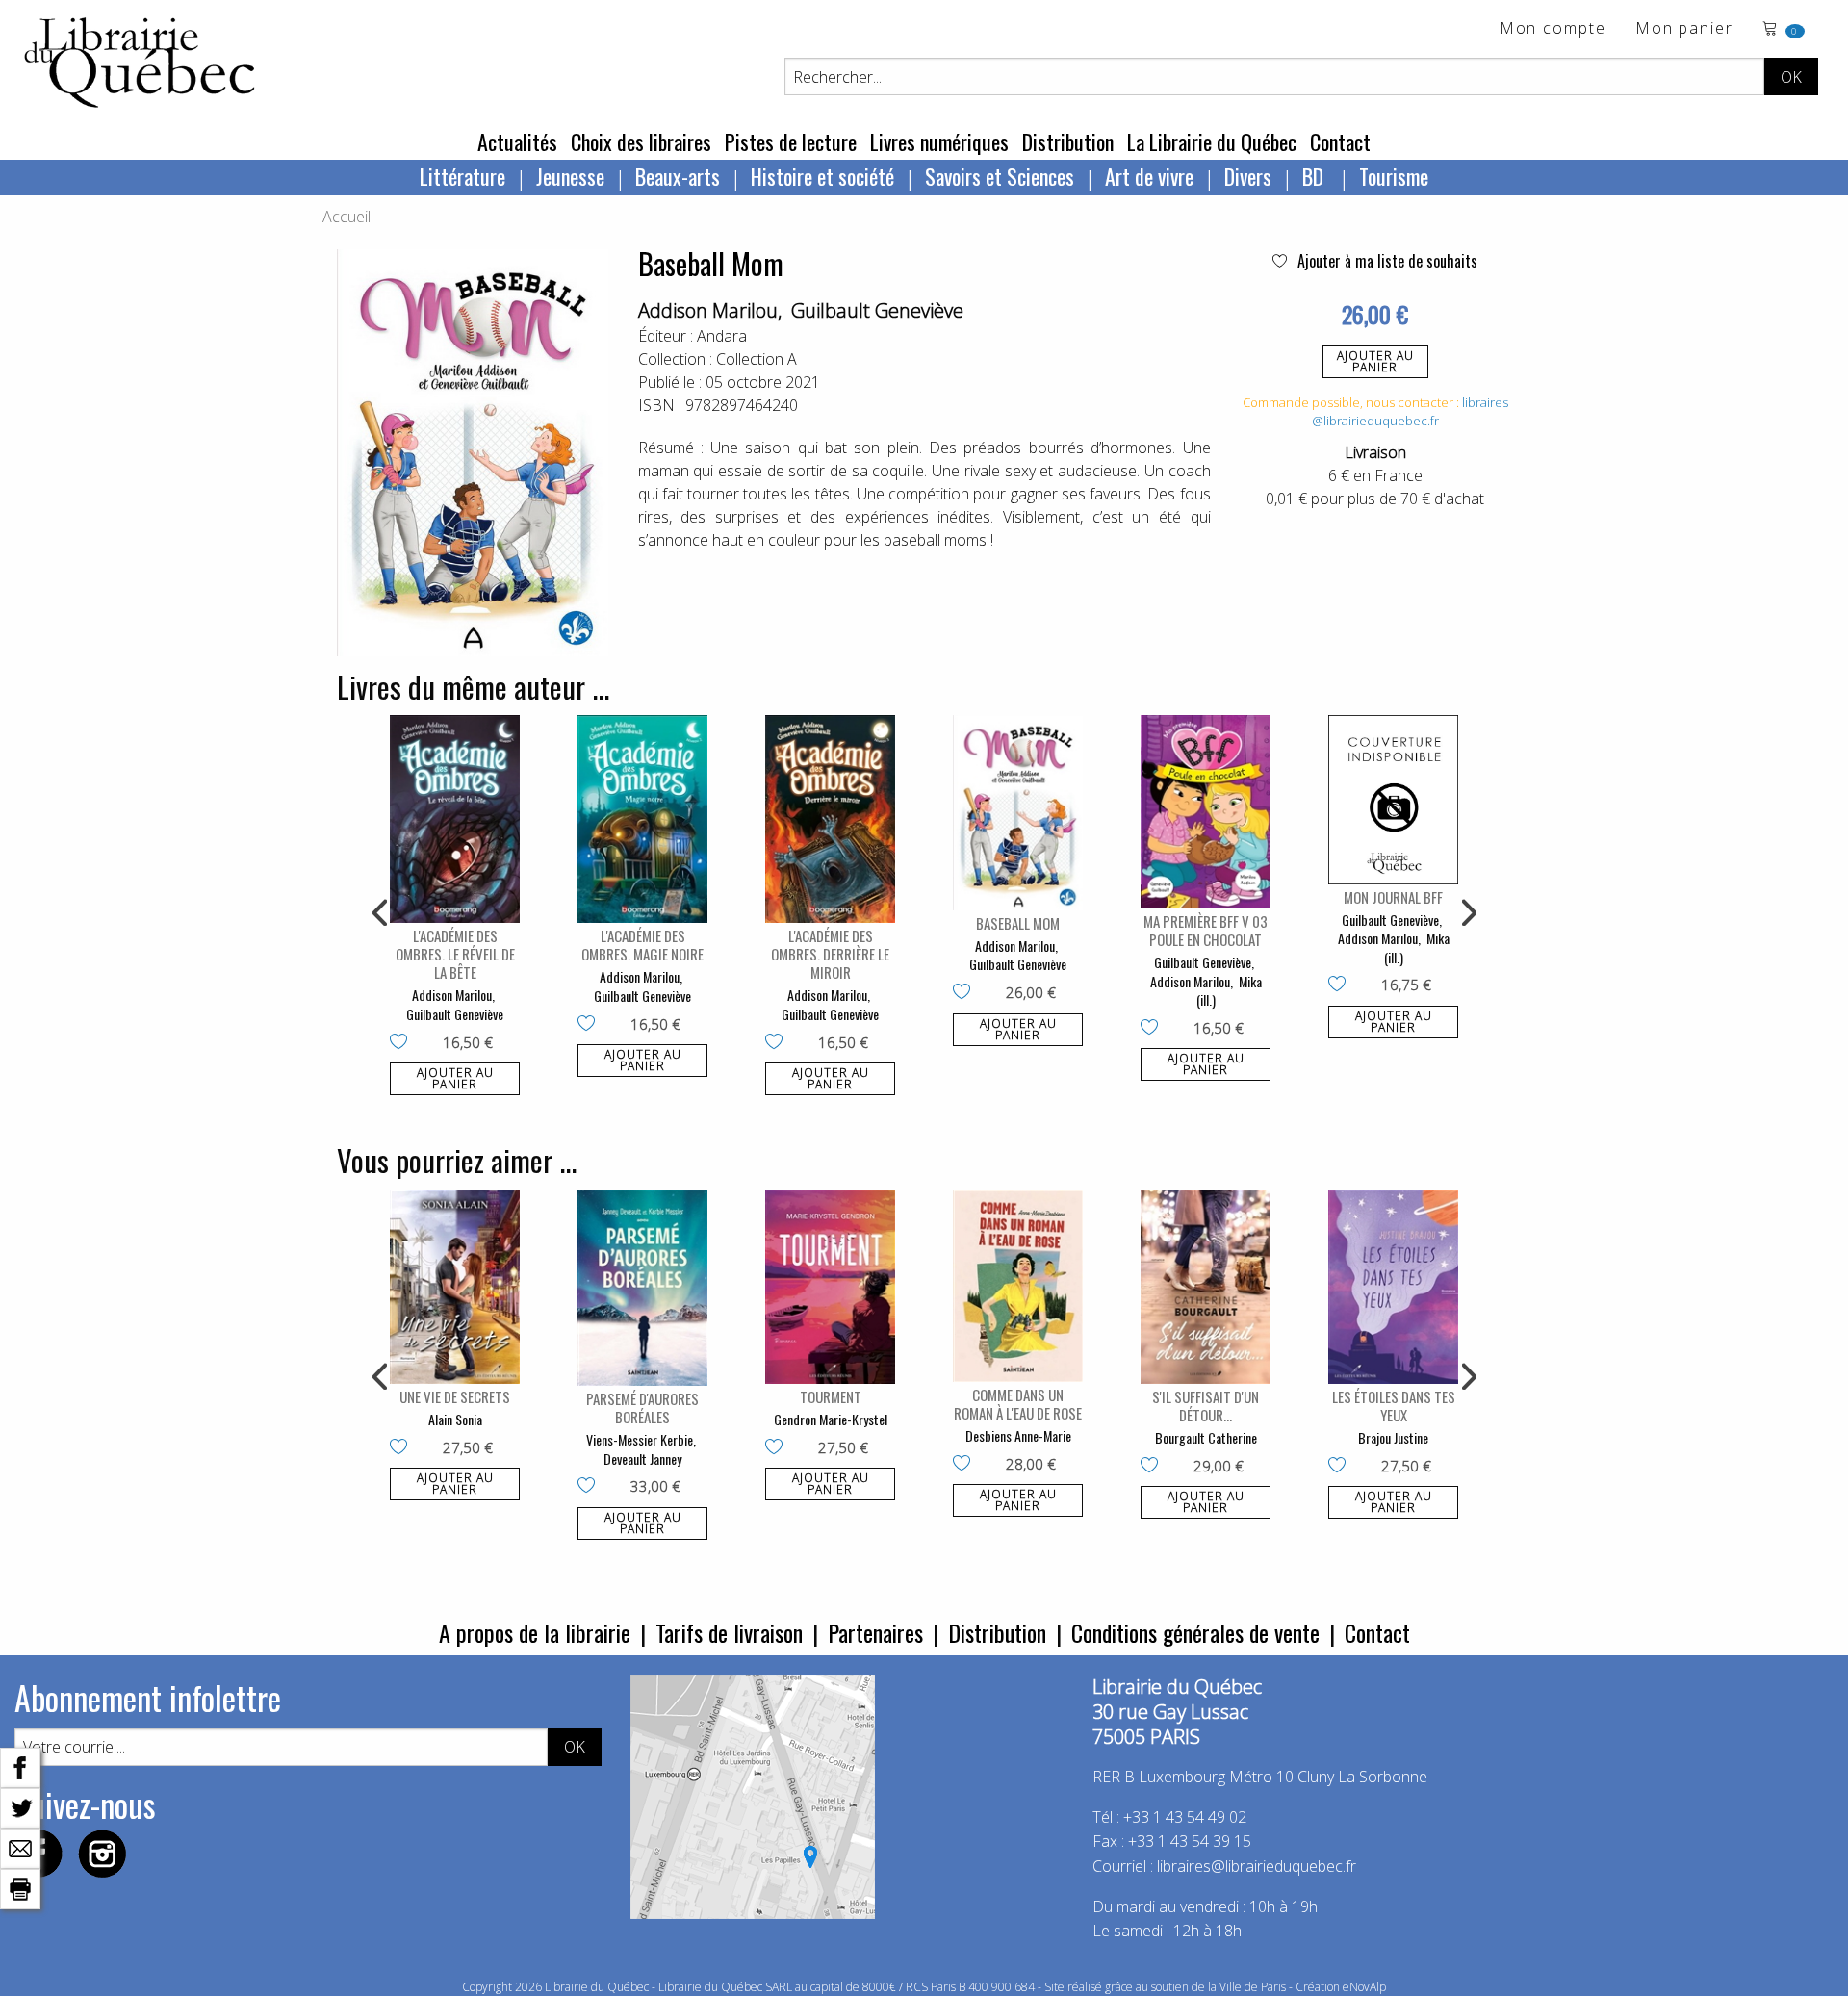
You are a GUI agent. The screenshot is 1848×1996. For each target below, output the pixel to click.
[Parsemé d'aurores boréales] (642, 1288)
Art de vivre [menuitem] (1149, 176)
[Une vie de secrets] (455, 1287)
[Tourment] (830, 1287)
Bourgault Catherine (1206, 1437)
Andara (722, 336)
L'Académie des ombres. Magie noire (642, 945)
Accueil (346, 217)
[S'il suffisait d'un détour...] (1206, 1287)
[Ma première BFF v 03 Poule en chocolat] (1206, 812)
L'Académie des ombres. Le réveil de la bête (455, 954)
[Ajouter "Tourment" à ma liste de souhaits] (778, 1448)
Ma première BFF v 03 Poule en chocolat (1206, 930)
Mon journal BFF (1393, 897)
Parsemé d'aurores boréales (642, 1407)
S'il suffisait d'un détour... (1206, 1406)
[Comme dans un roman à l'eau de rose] (1018, 1286)
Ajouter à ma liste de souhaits (1386, 261)
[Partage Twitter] (20, 1806)
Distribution (1068, 141)
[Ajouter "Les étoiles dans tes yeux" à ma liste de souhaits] (1341, 1467)
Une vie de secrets (455, 1396)
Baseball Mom (1018, 923)
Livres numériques (939, 141)
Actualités (517, 141)
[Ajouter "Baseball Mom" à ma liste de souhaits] (966, 993)
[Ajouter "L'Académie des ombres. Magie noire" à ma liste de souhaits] (590, 1025)
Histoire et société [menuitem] (822, 176)
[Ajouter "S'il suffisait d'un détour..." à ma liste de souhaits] (1154, 1467)
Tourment (831, 1396)
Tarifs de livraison (729, 1632)
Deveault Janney (642, 1459)
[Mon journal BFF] (1393, 799)
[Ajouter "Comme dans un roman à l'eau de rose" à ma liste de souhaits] (966, 1465)
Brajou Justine (1393, 1437)
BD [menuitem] (1315, 176)
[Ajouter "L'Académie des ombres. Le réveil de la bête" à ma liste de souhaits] (403, 1043)
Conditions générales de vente (1195, 1632)
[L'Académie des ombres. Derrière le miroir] (830, 819)
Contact (1340, 141)
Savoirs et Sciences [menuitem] (1000, 176)
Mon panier (1684, 29)
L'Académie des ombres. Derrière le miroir (830, 954)
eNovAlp (1364, 1987)
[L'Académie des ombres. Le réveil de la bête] (455, 819)
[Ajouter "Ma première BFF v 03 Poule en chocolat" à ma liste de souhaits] (1154, 1029)
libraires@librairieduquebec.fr (1410, 412)
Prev (381, 913)
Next (1467, 913)
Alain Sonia (455, 1419)
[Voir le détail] (455, 819)
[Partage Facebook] (20, 1766)
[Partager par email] (20, 1847)
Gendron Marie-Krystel (831, 1419)
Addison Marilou (708, 310)
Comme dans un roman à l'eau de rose (1018, 1404)
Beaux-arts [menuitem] (678, 176)
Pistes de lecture (791, 141)
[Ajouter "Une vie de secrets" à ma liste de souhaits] (403, 1448)
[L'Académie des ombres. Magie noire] (642, 819)
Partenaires (875, 1632)
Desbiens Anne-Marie (1018, 1435)
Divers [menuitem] (1248, 176)
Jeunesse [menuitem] (570, 176)
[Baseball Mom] (1018, 813)
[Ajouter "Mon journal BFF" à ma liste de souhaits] (1341, 985)
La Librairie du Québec (1212, 141)
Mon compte (1553, 29)
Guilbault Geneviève (877, 310)
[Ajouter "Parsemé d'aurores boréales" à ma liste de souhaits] (590, 1487)
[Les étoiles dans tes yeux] (1393, 1287)
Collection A (757, 359)
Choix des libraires (641, 141)
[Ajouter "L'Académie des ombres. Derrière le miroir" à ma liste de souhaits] (778, 1043)
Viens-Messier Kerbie (640, 1439)
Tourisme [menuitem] (1394, 176)
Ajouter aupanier (1375, 361)
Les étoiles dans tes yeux (1394, 1406)
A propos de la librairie (535, 1632)
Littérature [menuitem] (462, 176)
